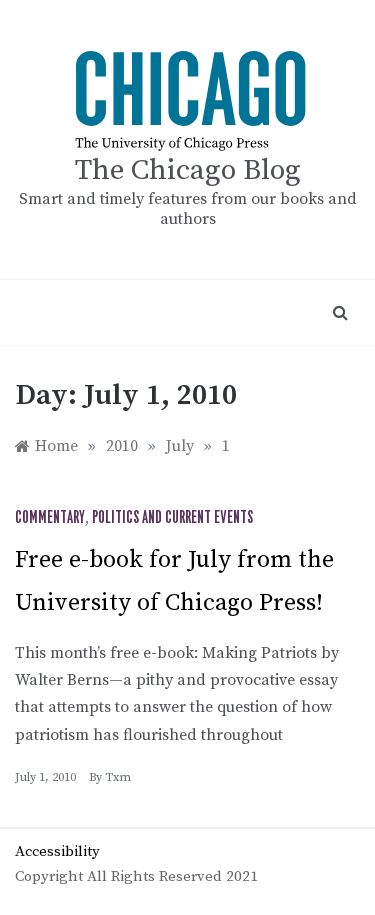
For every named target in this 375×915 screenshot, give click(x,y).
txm (118, 777)
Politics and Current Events (172, 518)
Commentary (50, 518)
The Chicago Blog (188, 170)
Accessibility (57, 851)
